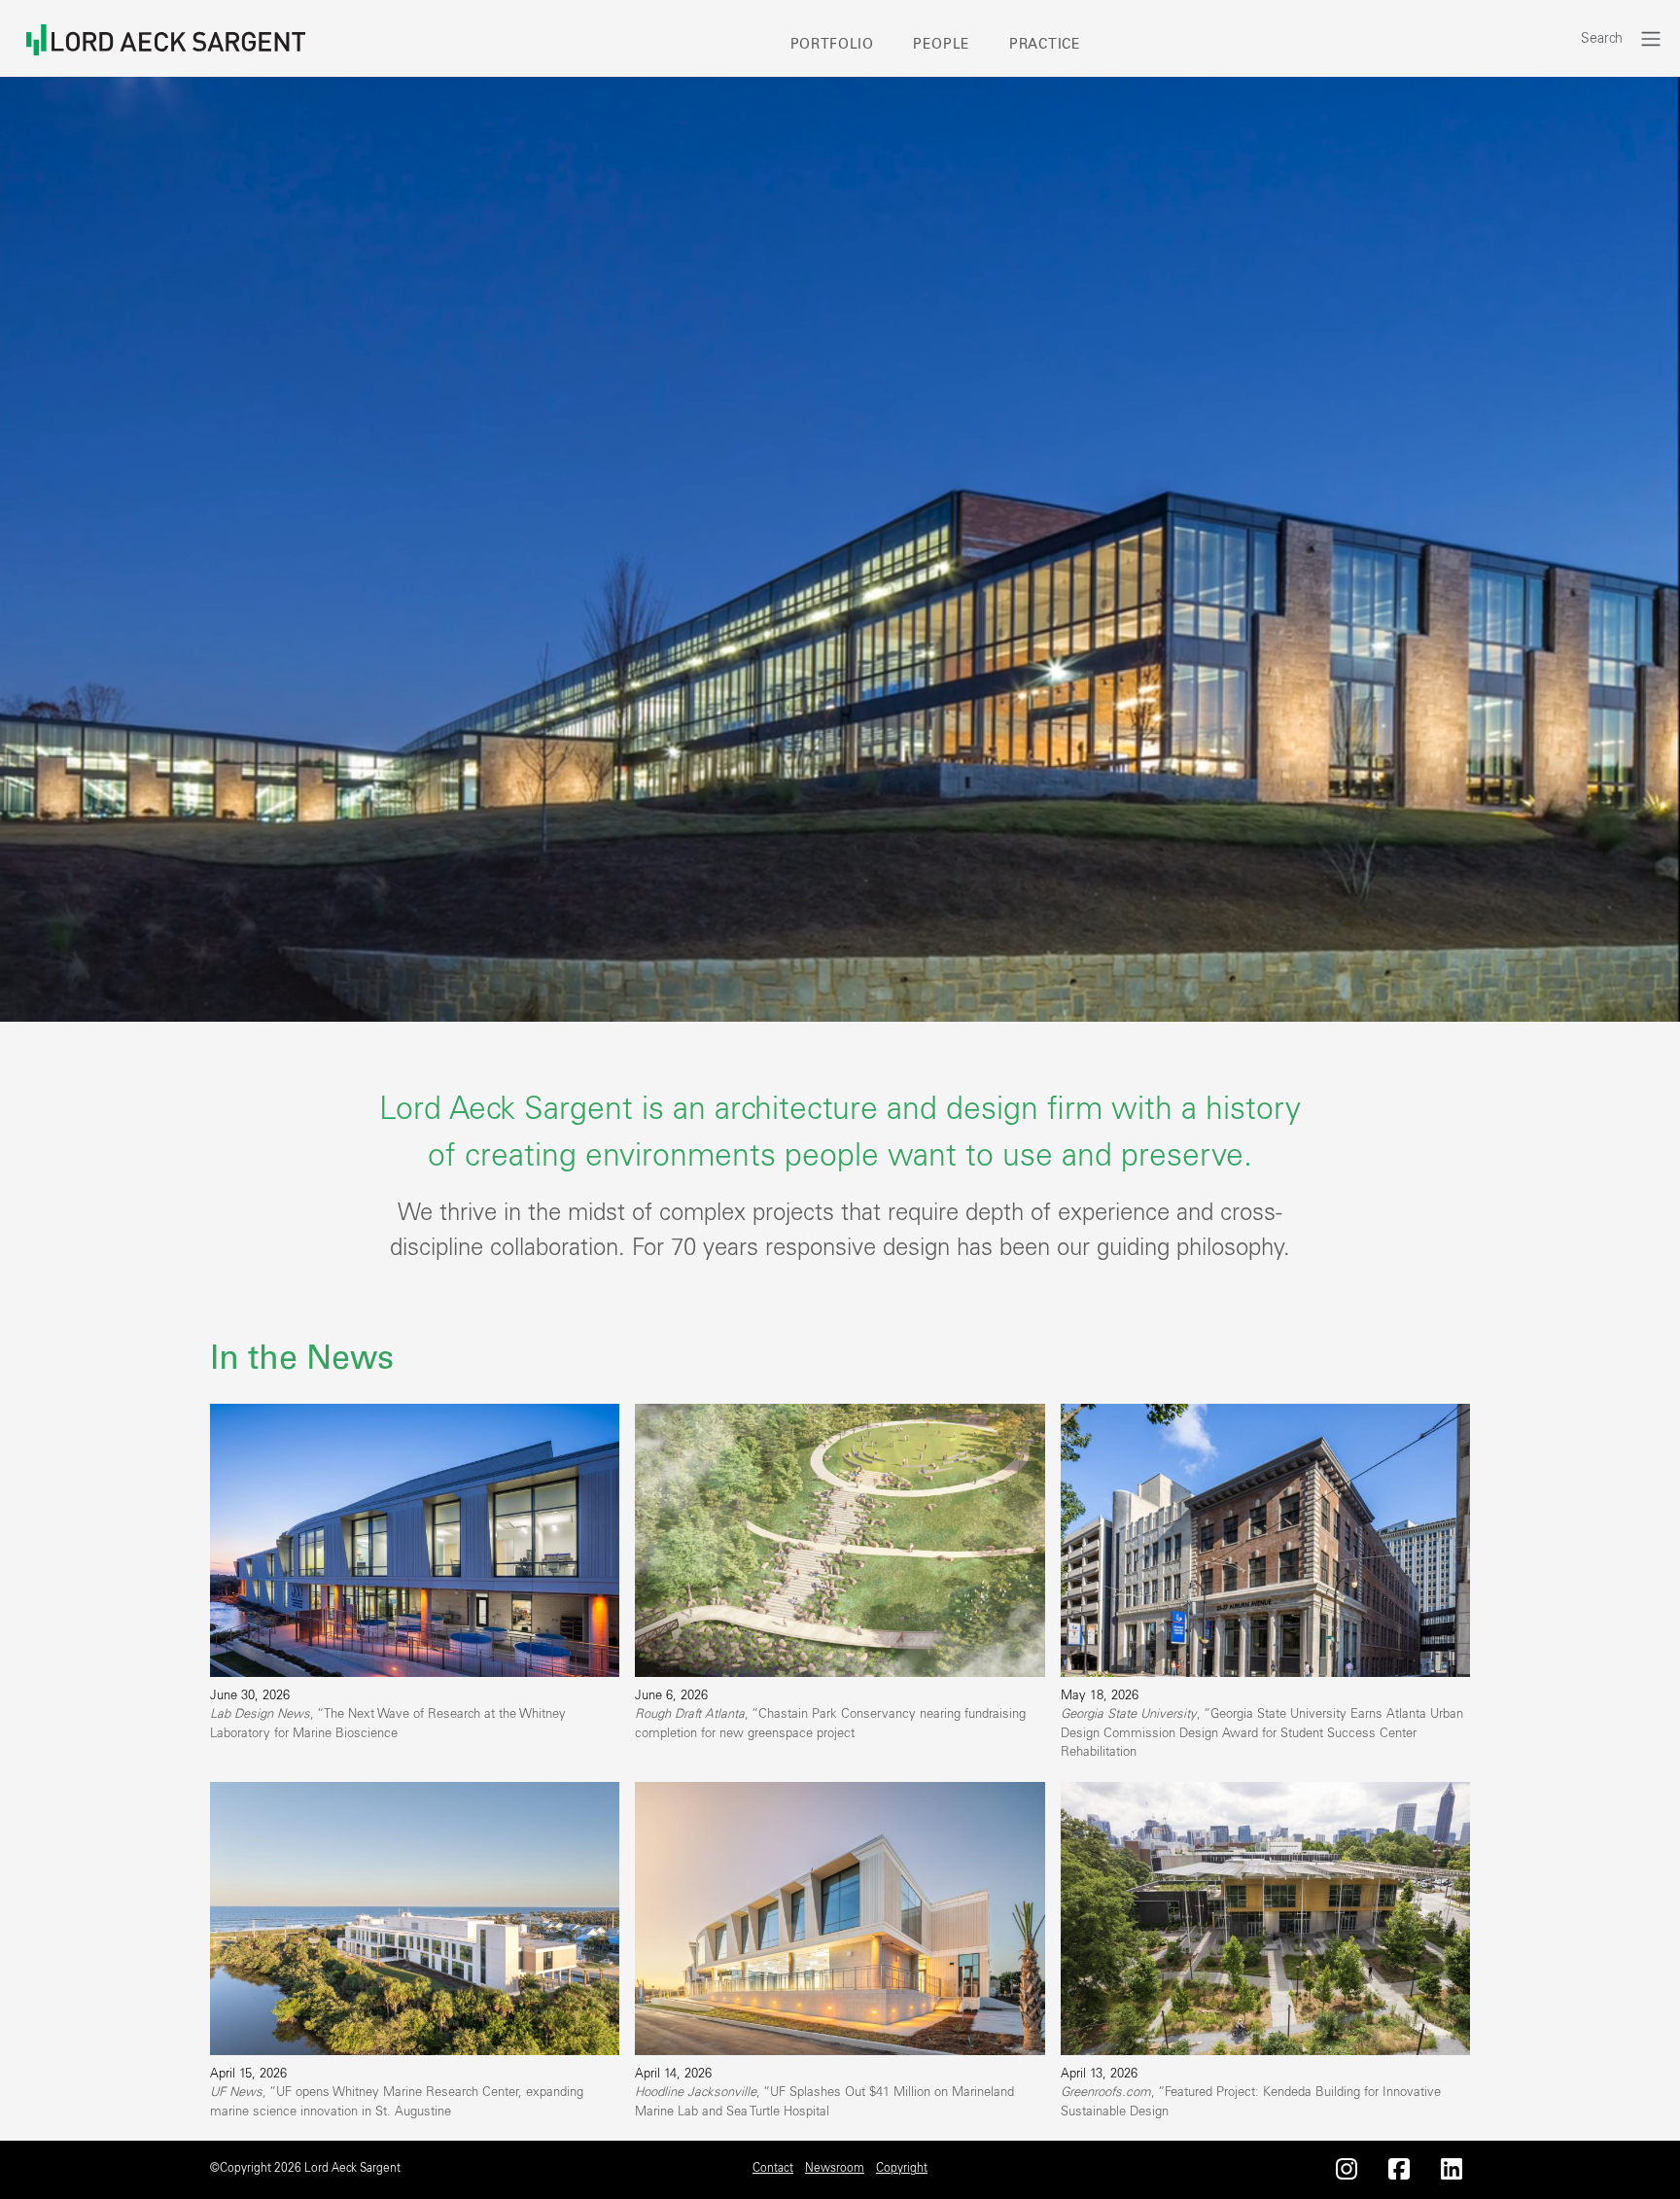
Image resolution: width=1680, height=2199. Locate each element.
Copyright (902, 2168)
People (942, 45)
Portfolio (832, 45)
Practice (1045, 45)
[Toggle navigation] (1651, 38)
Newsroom (835, 2168)
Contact (773, 2168)
